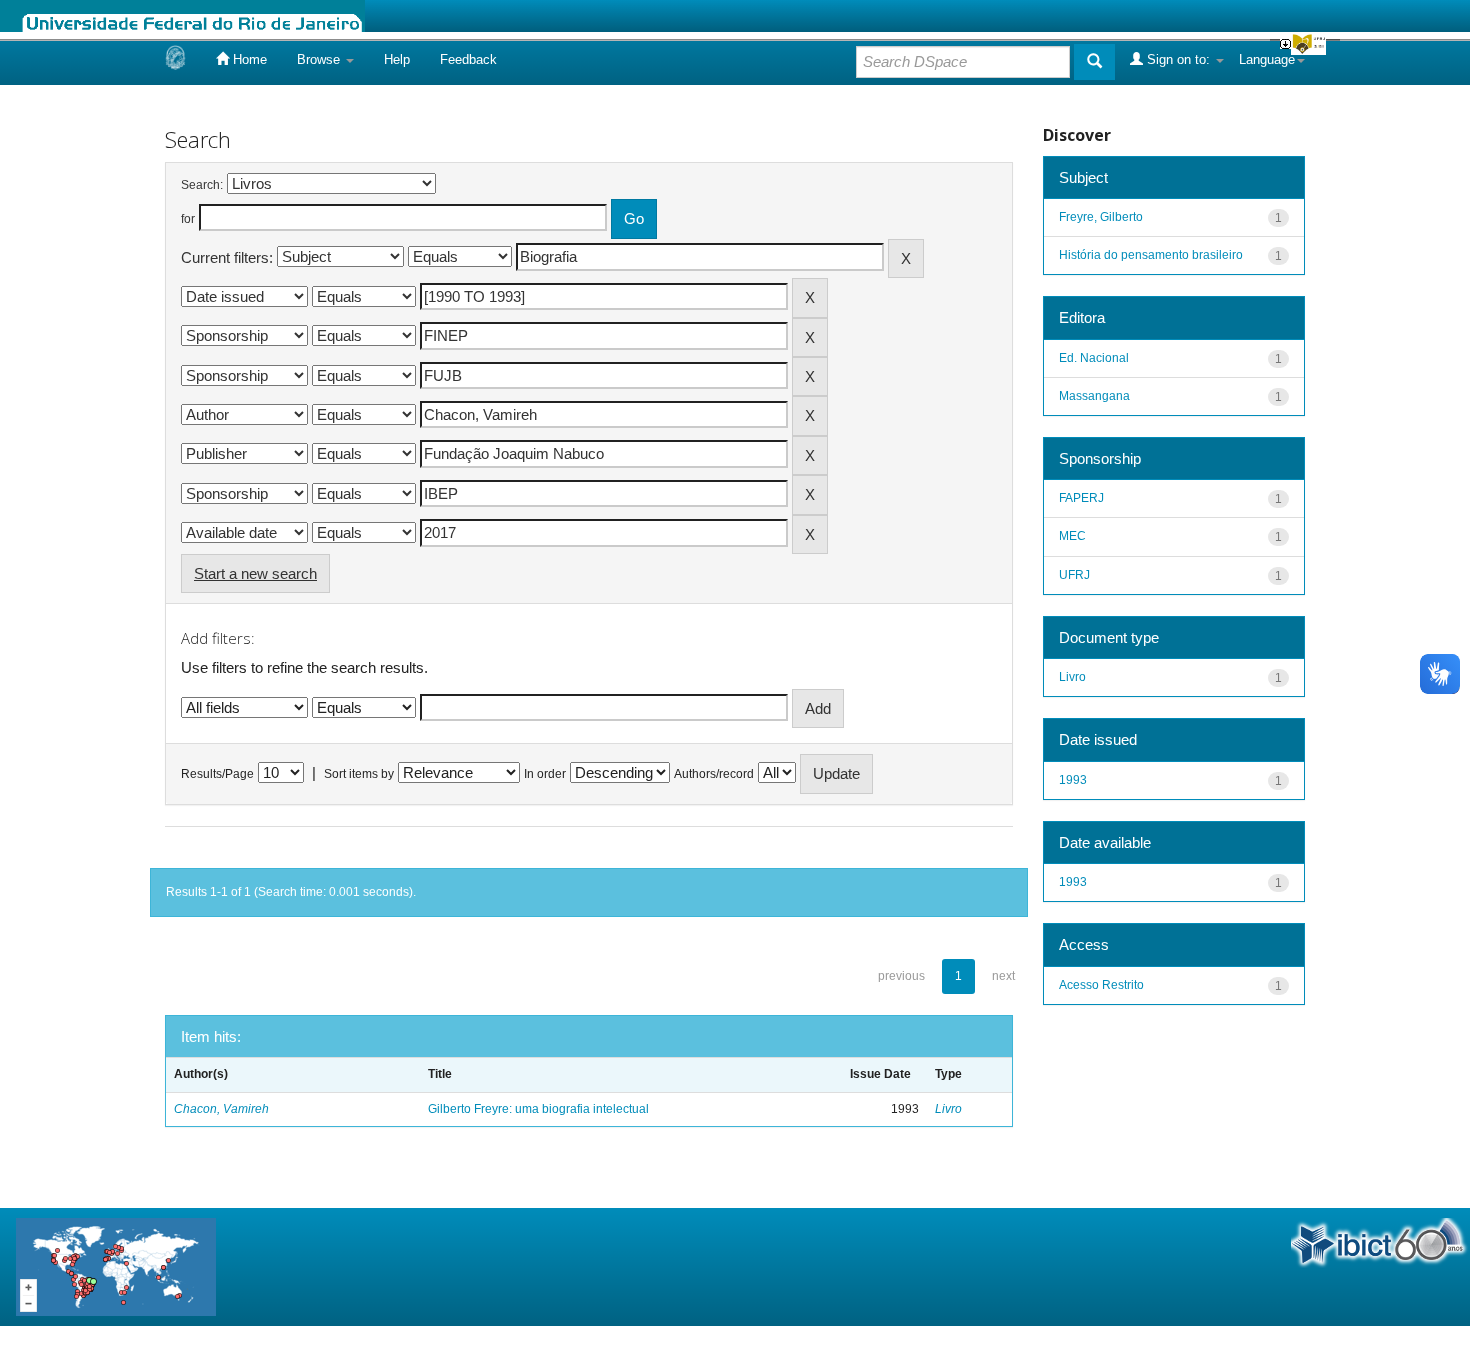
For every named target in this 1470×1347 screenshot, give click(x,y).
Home (248, 59)
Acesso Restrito (1101, 985)
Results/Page (217, 774)
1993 (1073, 780)
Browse (320, 59)
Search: (202, 185)
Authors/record (714, 774)
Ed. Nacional (1094, 358)
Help (397, 59)
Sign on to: (1178, 59)
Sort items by (359, 774)
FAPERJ (1081, 498)
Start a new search (255, 573)
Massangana (1094, 396)
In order (545, 774)
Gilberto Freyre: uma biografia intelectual (538, 1109)
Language (1267, 59)
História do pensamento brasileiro (1151, 255)
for (188, 219)
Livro (948, 1109)
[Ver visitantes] (116, 1265)
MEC (1072, 536)
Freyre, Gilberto (1101, 217)
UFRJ (1074, 575)
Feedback (468, 59)
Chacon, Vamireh (221, 1109)
